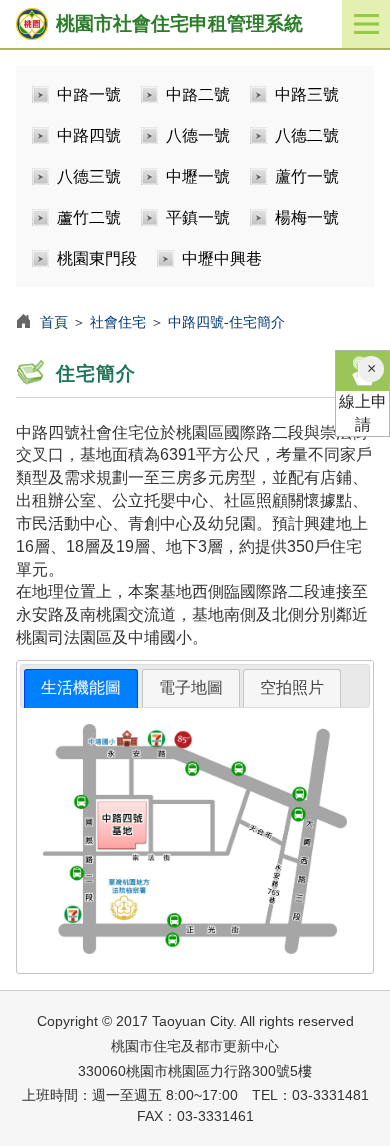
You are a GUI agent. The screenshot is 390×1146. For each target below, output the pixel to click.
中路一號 (89, 94)
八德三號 (89, 176)
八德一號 (198, 135)
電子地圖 (191, 687)
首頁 (54, 322)
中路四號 (89, 135)
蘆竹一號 (307, 176)
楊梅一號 (307, 217)
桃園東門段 (97, 258)
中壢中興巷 (222, 258)
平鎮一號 (198, 217)
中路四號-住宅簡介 (226, 322)
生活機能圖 (81, 687)
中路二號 (198, 94)
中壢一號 (198, 176)
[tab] (81, 688)
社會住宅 (118, 322)
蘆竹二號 (89, 217)
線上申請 (363, 413)
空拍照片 (292, 687)
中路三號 (307, 94)
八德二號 (307, 135)
